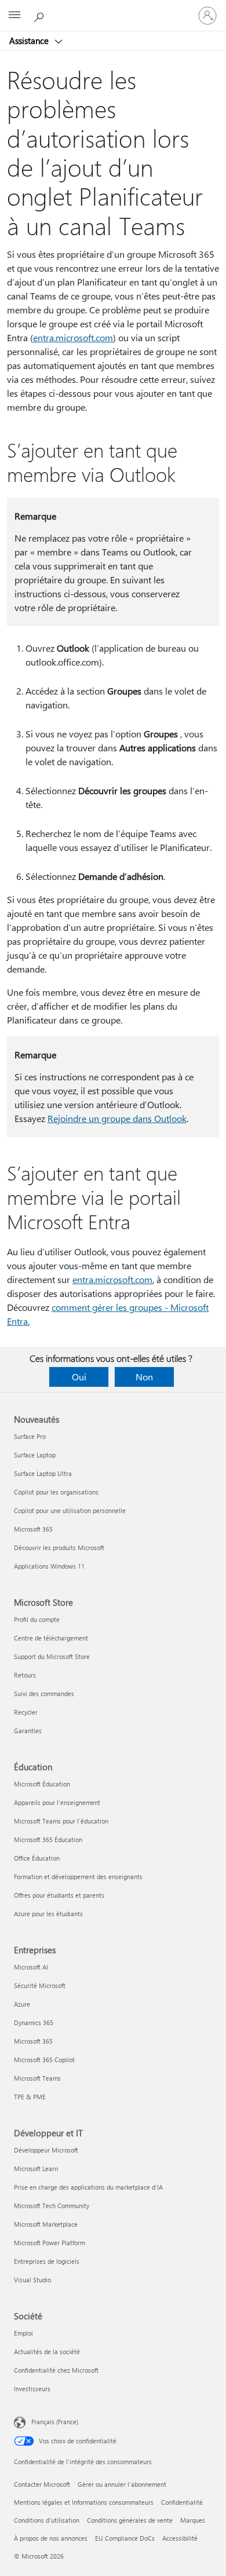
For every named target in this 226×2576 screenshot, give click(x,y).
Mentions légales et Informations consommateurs (84, 2502)
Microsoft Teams (37, 2078)
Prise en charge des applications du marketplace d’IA (88, 2187)
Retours (25, 1675)
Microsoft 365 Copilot (44, 2060)
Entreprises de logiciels (47, 2261)
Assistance (30, 41)
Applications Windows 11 (49, 1566)
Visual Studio (32, 2280)
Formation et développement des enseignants (78, 1877)
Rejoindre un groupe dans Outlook (117, 1118)
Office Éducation (37, 1858)
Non (144, 1377)
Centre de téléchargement (51, 1638)
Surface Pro (30, 1436)
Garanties (28, 1731)
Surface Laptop (35, 1455)
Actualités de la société (47, 2352)
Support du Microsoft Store (52, 1656)
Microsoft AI (31, 1967)
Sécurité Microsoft (40, 1985)
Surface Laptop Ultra (43, 1473)
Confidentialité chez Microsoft (56, 2370)
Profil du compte (37, 1619)
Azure (22, 2004)
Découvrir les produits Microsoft (59, 1548)
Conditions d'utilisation (47, 2520)
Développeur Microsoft (46, 2150)
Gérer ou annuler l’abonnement (122, 2484)
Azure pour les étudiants (48, 1914)
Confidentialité (182, 2502)
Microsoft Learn (36, 2168)
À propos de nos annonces (51, 2538)
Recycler (26, 1712)
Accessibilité (180, 2538)
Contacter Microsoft (42, 2484)
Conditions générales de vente (130, 2520)
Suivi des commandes (44, 1693)
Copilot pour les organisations (56, 1492)
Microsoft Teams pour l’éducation (61, 1821)
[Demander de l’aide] (41, 15)
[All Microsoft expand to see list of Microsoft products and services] (14, 16)
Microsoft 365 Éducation (48, 1839)
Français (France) (55, 2422)
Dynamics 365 (34, 2023)
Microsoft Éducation (42, 1784)
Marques (193, 2520)
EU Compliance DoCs (125, 2538)
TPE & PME (30, 2097)
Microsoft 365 (33, 1529)
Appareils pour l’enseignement (57, 1802)
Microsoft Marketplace (46, 2224)
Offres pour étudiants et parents (59, 1895)
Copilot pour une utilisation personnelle (70, 1510)
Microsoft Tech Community (52, 2206)
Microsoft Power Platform (50, 2243)
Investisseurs (32, 2389)
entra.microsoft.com (73, 337)
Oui (79, 1377)
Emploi (23, 2333)
